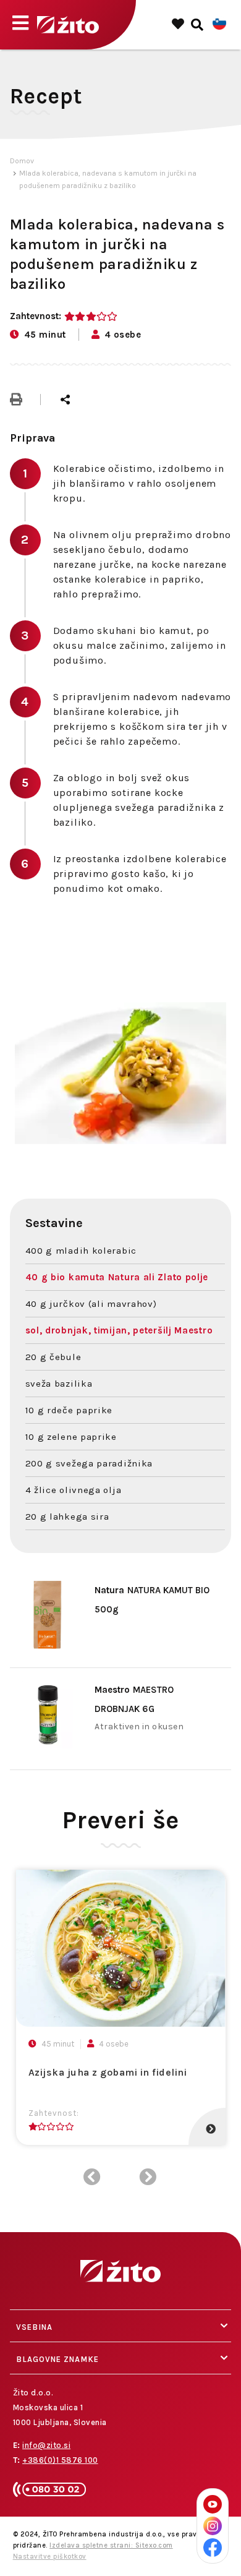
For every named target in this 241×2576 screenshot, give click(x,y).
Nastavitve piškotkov (50, 2557)
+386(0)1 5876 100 (60, 2460)
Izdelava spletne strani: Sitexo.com (111, 2545)
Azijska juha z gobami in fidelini (108, 2072)
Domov (22, 161)
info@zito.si (46, 2445)
